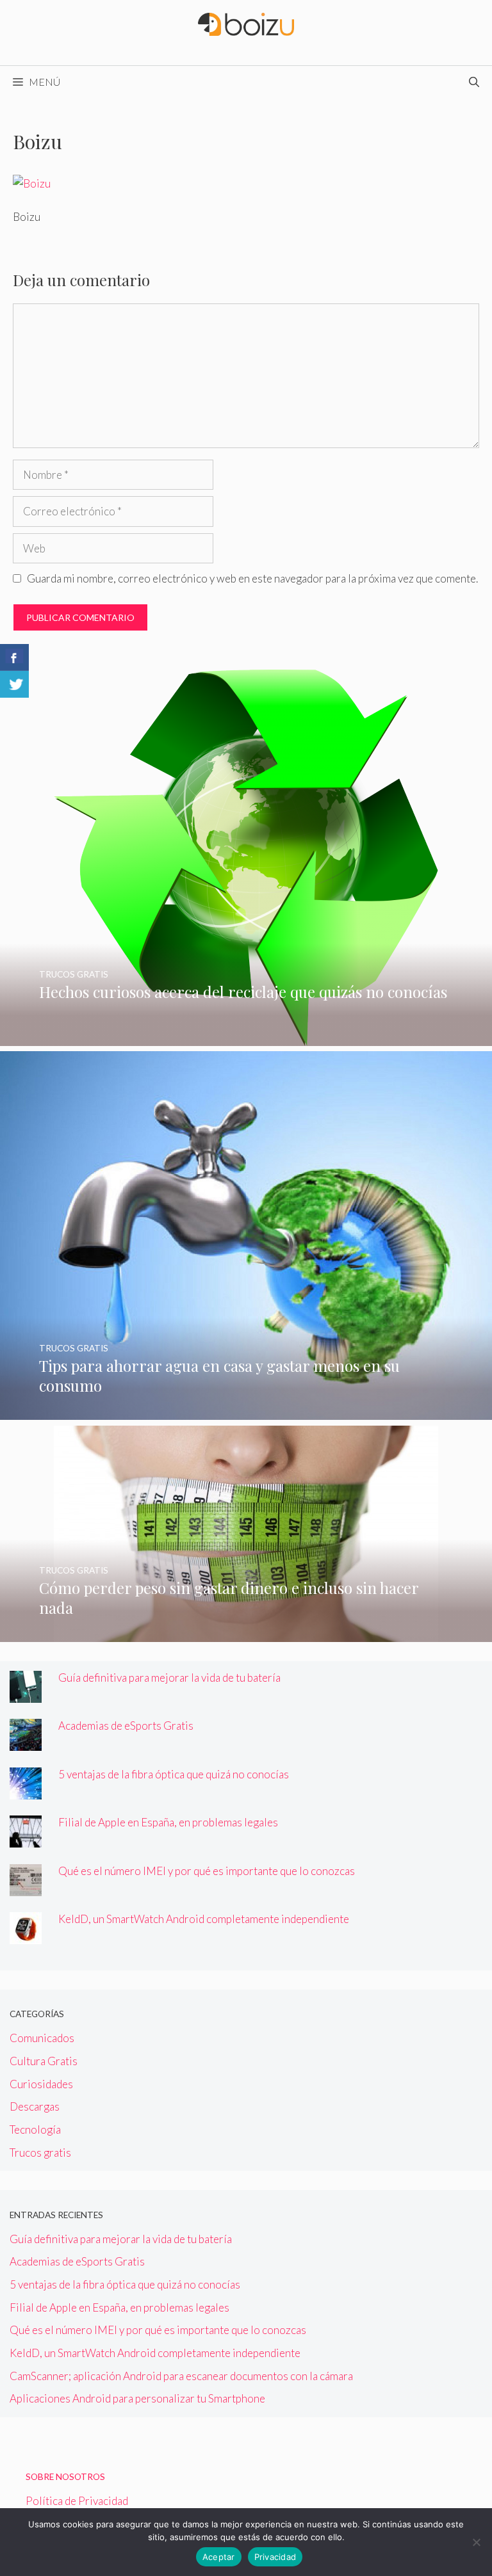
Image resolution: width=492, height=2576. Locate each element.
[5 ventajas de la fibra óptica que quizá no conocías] (26, 1791)
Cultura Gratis (44, 2061)
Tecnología (35, 2129)
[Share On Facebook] (14, 657)
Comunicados (42, 2038)
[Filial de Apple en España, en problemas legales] (26, 1839)
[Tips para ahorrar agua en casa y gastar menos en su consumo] (246, 1411)
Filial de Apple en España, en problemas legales (168, 1822)
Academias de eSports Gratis (126, 1726)
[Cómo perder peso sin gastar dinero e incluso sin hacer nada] (246, 1633)
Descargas (35, 2106)
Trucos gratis (40, 2153)
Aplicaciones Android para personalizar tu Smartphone (137, 2398)
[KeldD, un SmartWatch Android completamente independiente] (26, 1936)
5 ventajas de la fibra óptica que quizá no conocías (174, 1774)
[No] (476, 2542)
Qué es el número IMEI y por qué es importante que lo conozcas (207, 1871)
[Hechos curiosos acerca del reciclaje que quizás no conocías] (246, 1037)
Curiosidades (41, 2084)
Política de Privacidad (77, 2501)
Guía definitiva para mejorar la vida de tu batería (169, 1678)
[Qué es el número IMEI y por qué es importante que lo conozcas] (26, 1888)
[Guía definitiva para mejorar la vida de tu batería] (26, 1694)
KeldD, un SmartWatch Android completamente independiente (204, 1919)
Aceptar (219, 2557)
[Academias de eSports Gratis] (26, 1742)
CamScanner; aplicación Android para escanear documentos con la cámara (181, 2376)
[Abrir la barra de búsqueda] (474, 82)
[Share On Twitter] (14, 684)
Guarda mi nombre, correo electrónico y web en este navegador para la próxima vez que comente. (252, 578)
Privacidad (275, 2557)
